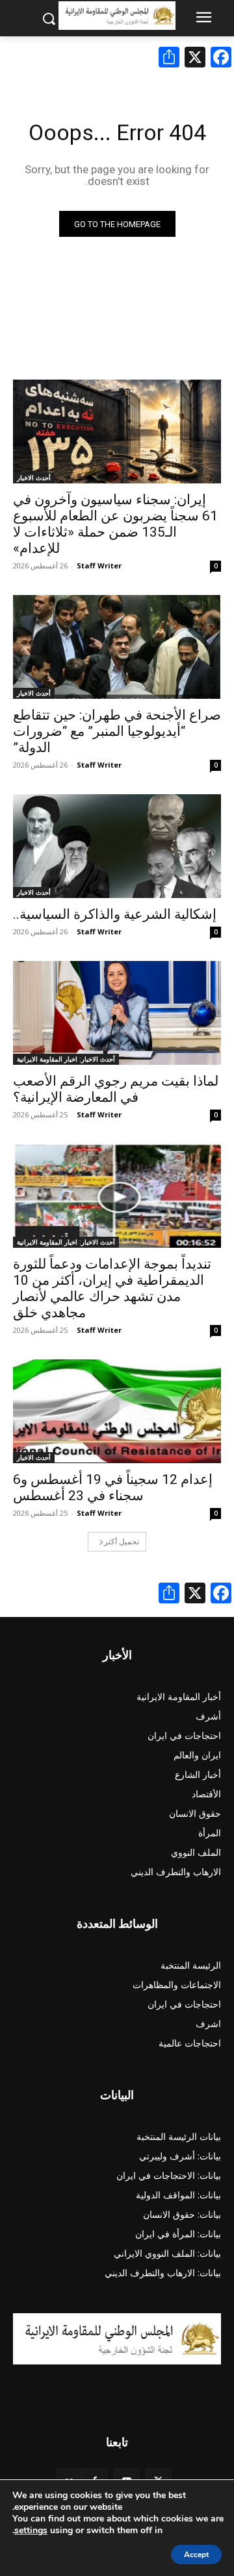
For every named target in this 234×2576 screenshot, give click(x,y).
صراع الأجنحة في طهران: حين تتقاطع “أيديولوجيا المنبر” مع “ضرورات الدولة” (117, 731)
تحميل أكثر (122, 1541)
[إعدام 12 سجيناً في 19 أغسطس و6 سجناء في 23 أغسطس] (117, 1411)
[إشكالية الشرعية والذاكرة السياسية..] (117, 846)
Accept (196, 2555)
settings (31, 2531)
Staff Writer (99, 565)
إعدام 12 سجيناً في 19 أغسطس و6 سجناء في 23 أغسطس (113, 1488)
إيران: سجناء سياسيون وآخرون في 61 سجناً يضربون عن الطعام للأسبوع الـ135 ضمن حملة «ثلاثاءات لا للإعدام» (115, 524)
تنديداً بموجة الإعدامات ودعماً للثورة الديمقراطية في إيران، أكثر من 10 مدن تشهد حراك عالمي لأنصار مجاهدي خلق (112, 1288)
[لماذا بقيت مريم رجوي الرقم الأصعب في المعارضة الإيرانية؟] (117, 1013)
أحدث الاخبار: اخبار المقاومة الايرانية (66, 1059)
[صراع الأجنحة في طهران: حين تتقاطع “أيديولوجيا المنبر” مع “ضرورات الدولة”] (117, 647)
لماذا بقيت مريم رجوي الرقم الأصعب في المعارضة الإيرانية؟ (116, 1089)
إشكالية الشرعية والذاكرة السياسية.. (115, 914)
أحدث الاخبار (34, 478)
